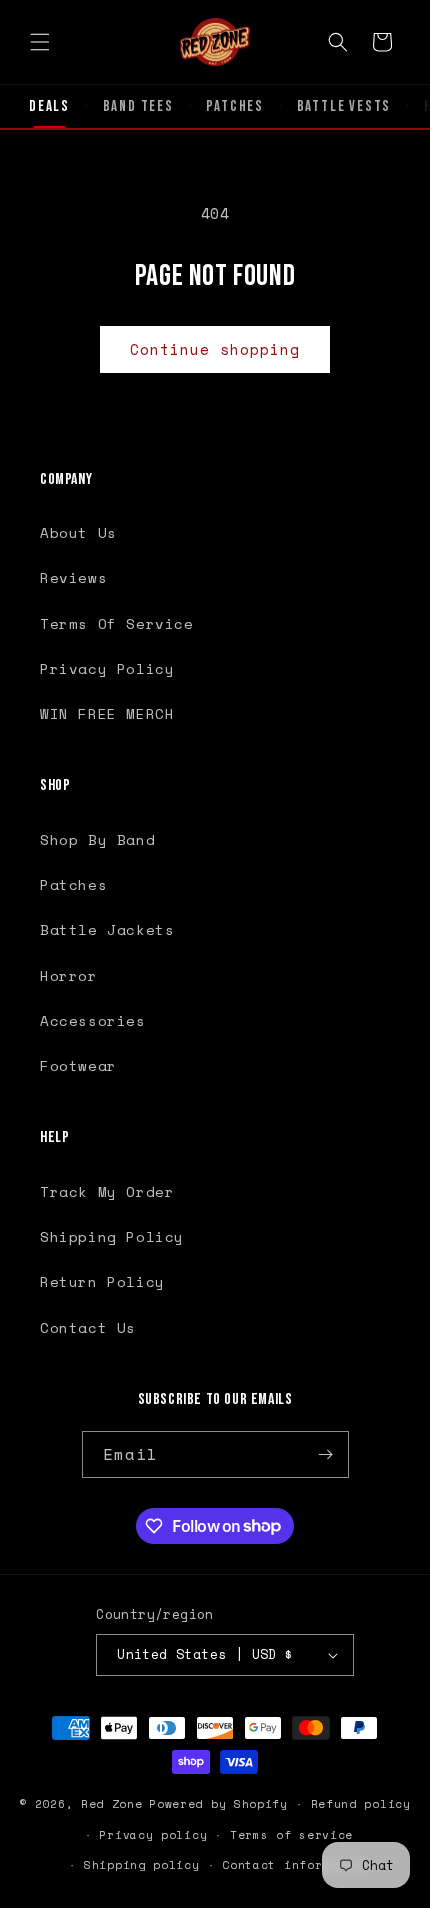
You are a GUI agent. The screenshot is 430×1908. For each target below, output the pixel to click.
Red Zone (112, 1804)
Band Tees (138, 106)
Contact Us (88, 1327)
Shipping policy (142, 1865)
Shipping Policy (112, 1236)
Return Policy (102, 1281)
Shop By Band (97, 839)
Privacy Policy (107, 668)
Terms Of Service (117, 623)
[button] (40, 42)
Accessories (93, 1020)
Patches (235, 106)
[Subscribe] (326, 1454)
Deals (49, 106)
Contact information (295, 1865)
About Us (78, 532)
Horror (69, 975)
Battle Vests (344, 106)
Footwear (78, 1065)
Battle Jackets (107, 929)
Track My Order (107, 1191)
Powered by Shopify (218, 1804)
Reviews (73, 577)
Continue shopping (215, 349)
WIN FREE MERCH (107, 713)
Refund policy (361, 1804)
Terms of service (291, 1835)
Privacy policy (153, 1835)
